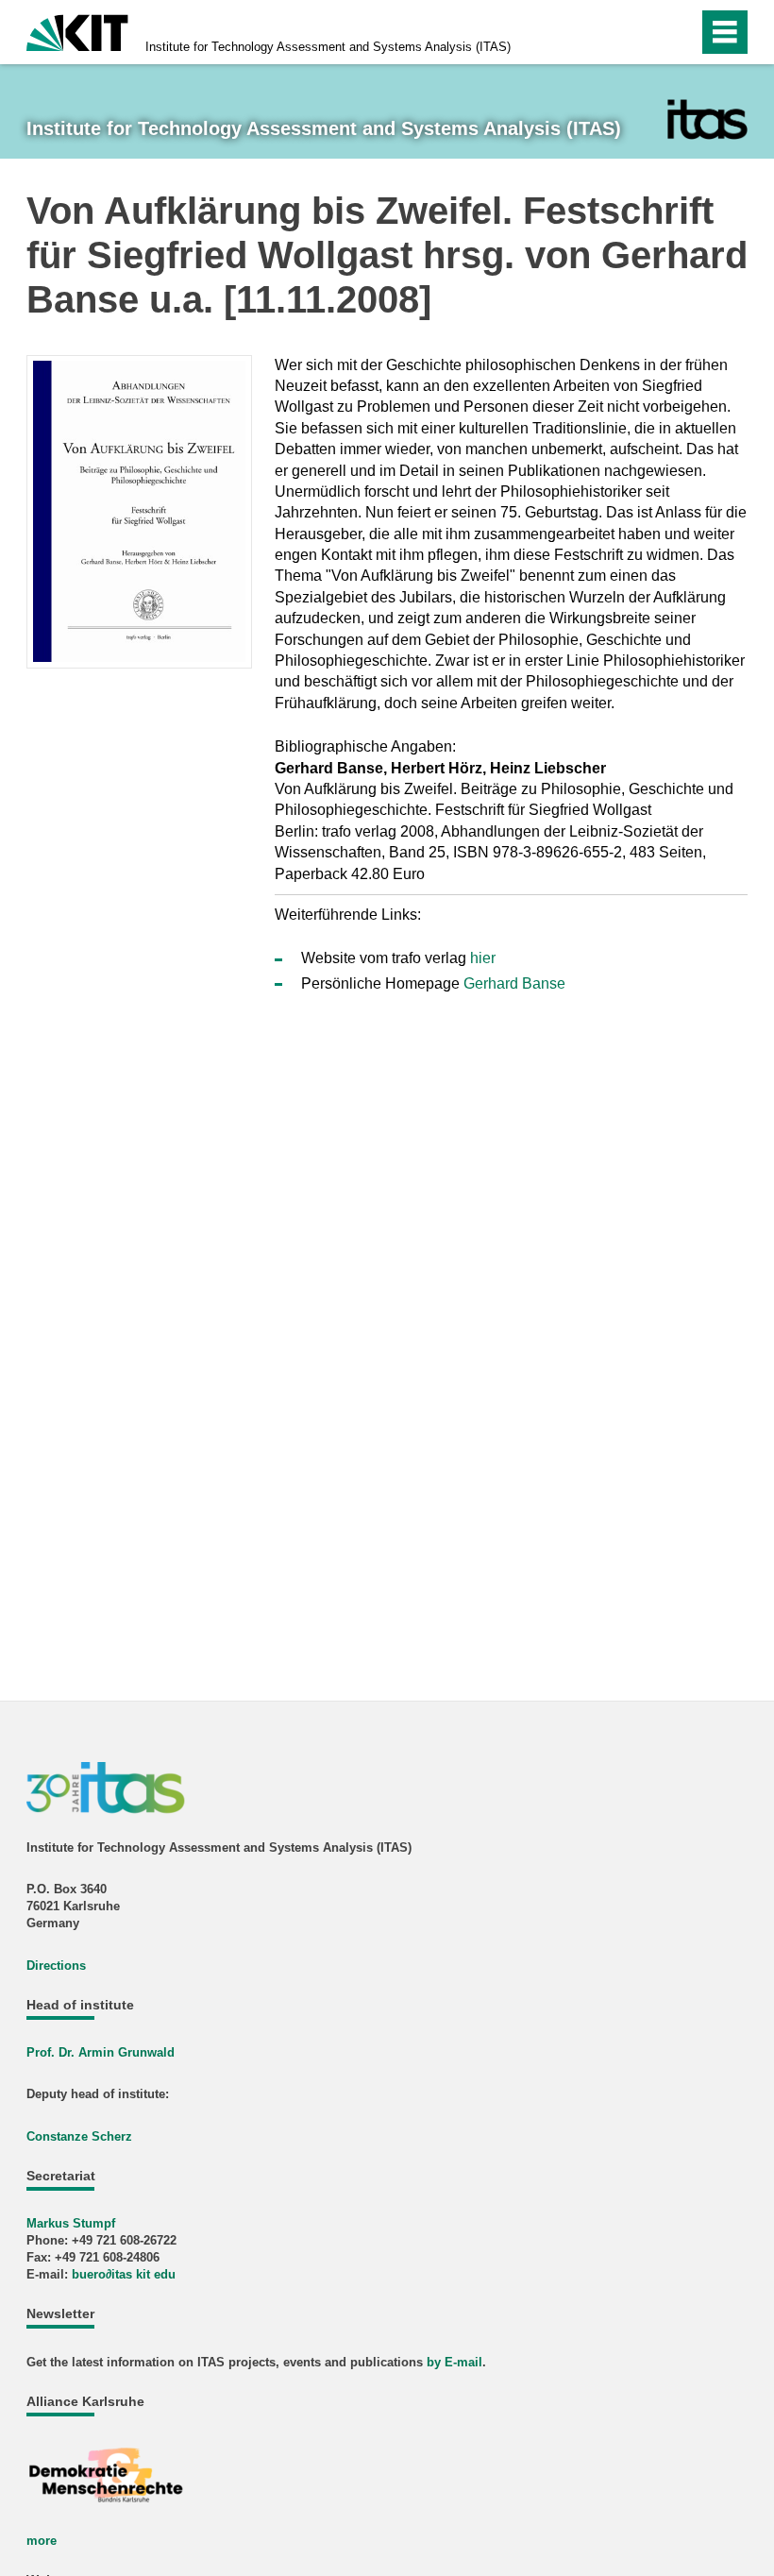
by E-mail (454, 2362)
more (42, 2541)
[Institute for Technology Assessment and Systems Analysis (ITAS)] (707, 119)
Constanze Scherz (79, 2136)
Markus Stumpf (71, 2223)
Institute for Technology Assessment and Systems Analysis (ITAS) (328, 47)
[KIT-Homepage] (77, 31)
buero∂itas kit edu (124, 2274)
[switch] (643, 32)
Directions (56, 1966)
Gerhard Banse (514, 983)
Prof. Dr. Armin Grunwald (101, 2052)
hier (483, 958)
